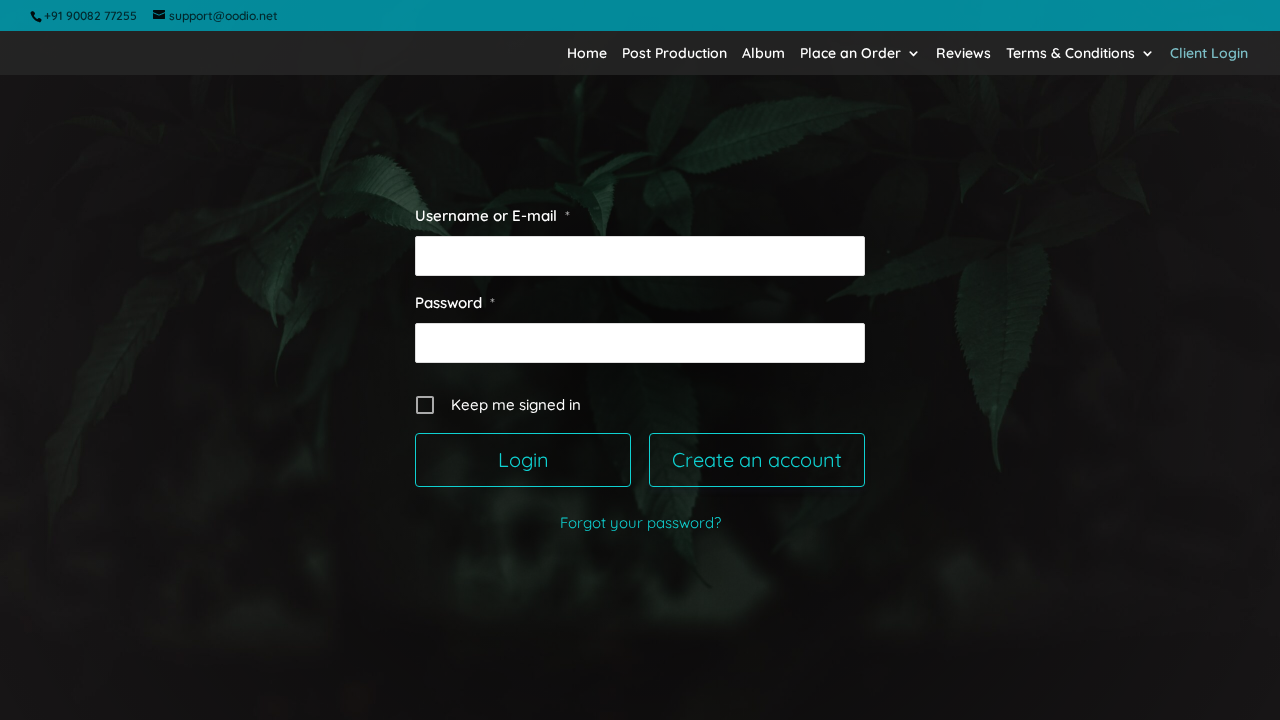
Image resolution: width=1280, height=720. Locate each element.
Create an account (757, 459)
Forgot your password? (640, 522)
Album (763, 54)
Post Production (674, 54)
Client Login (1209, 54)
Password (455, 302)
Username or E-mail (492, 215)
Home (587, 54)
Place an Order (850, 54)
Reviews (963, 54)
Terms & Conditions (1070, 54)
